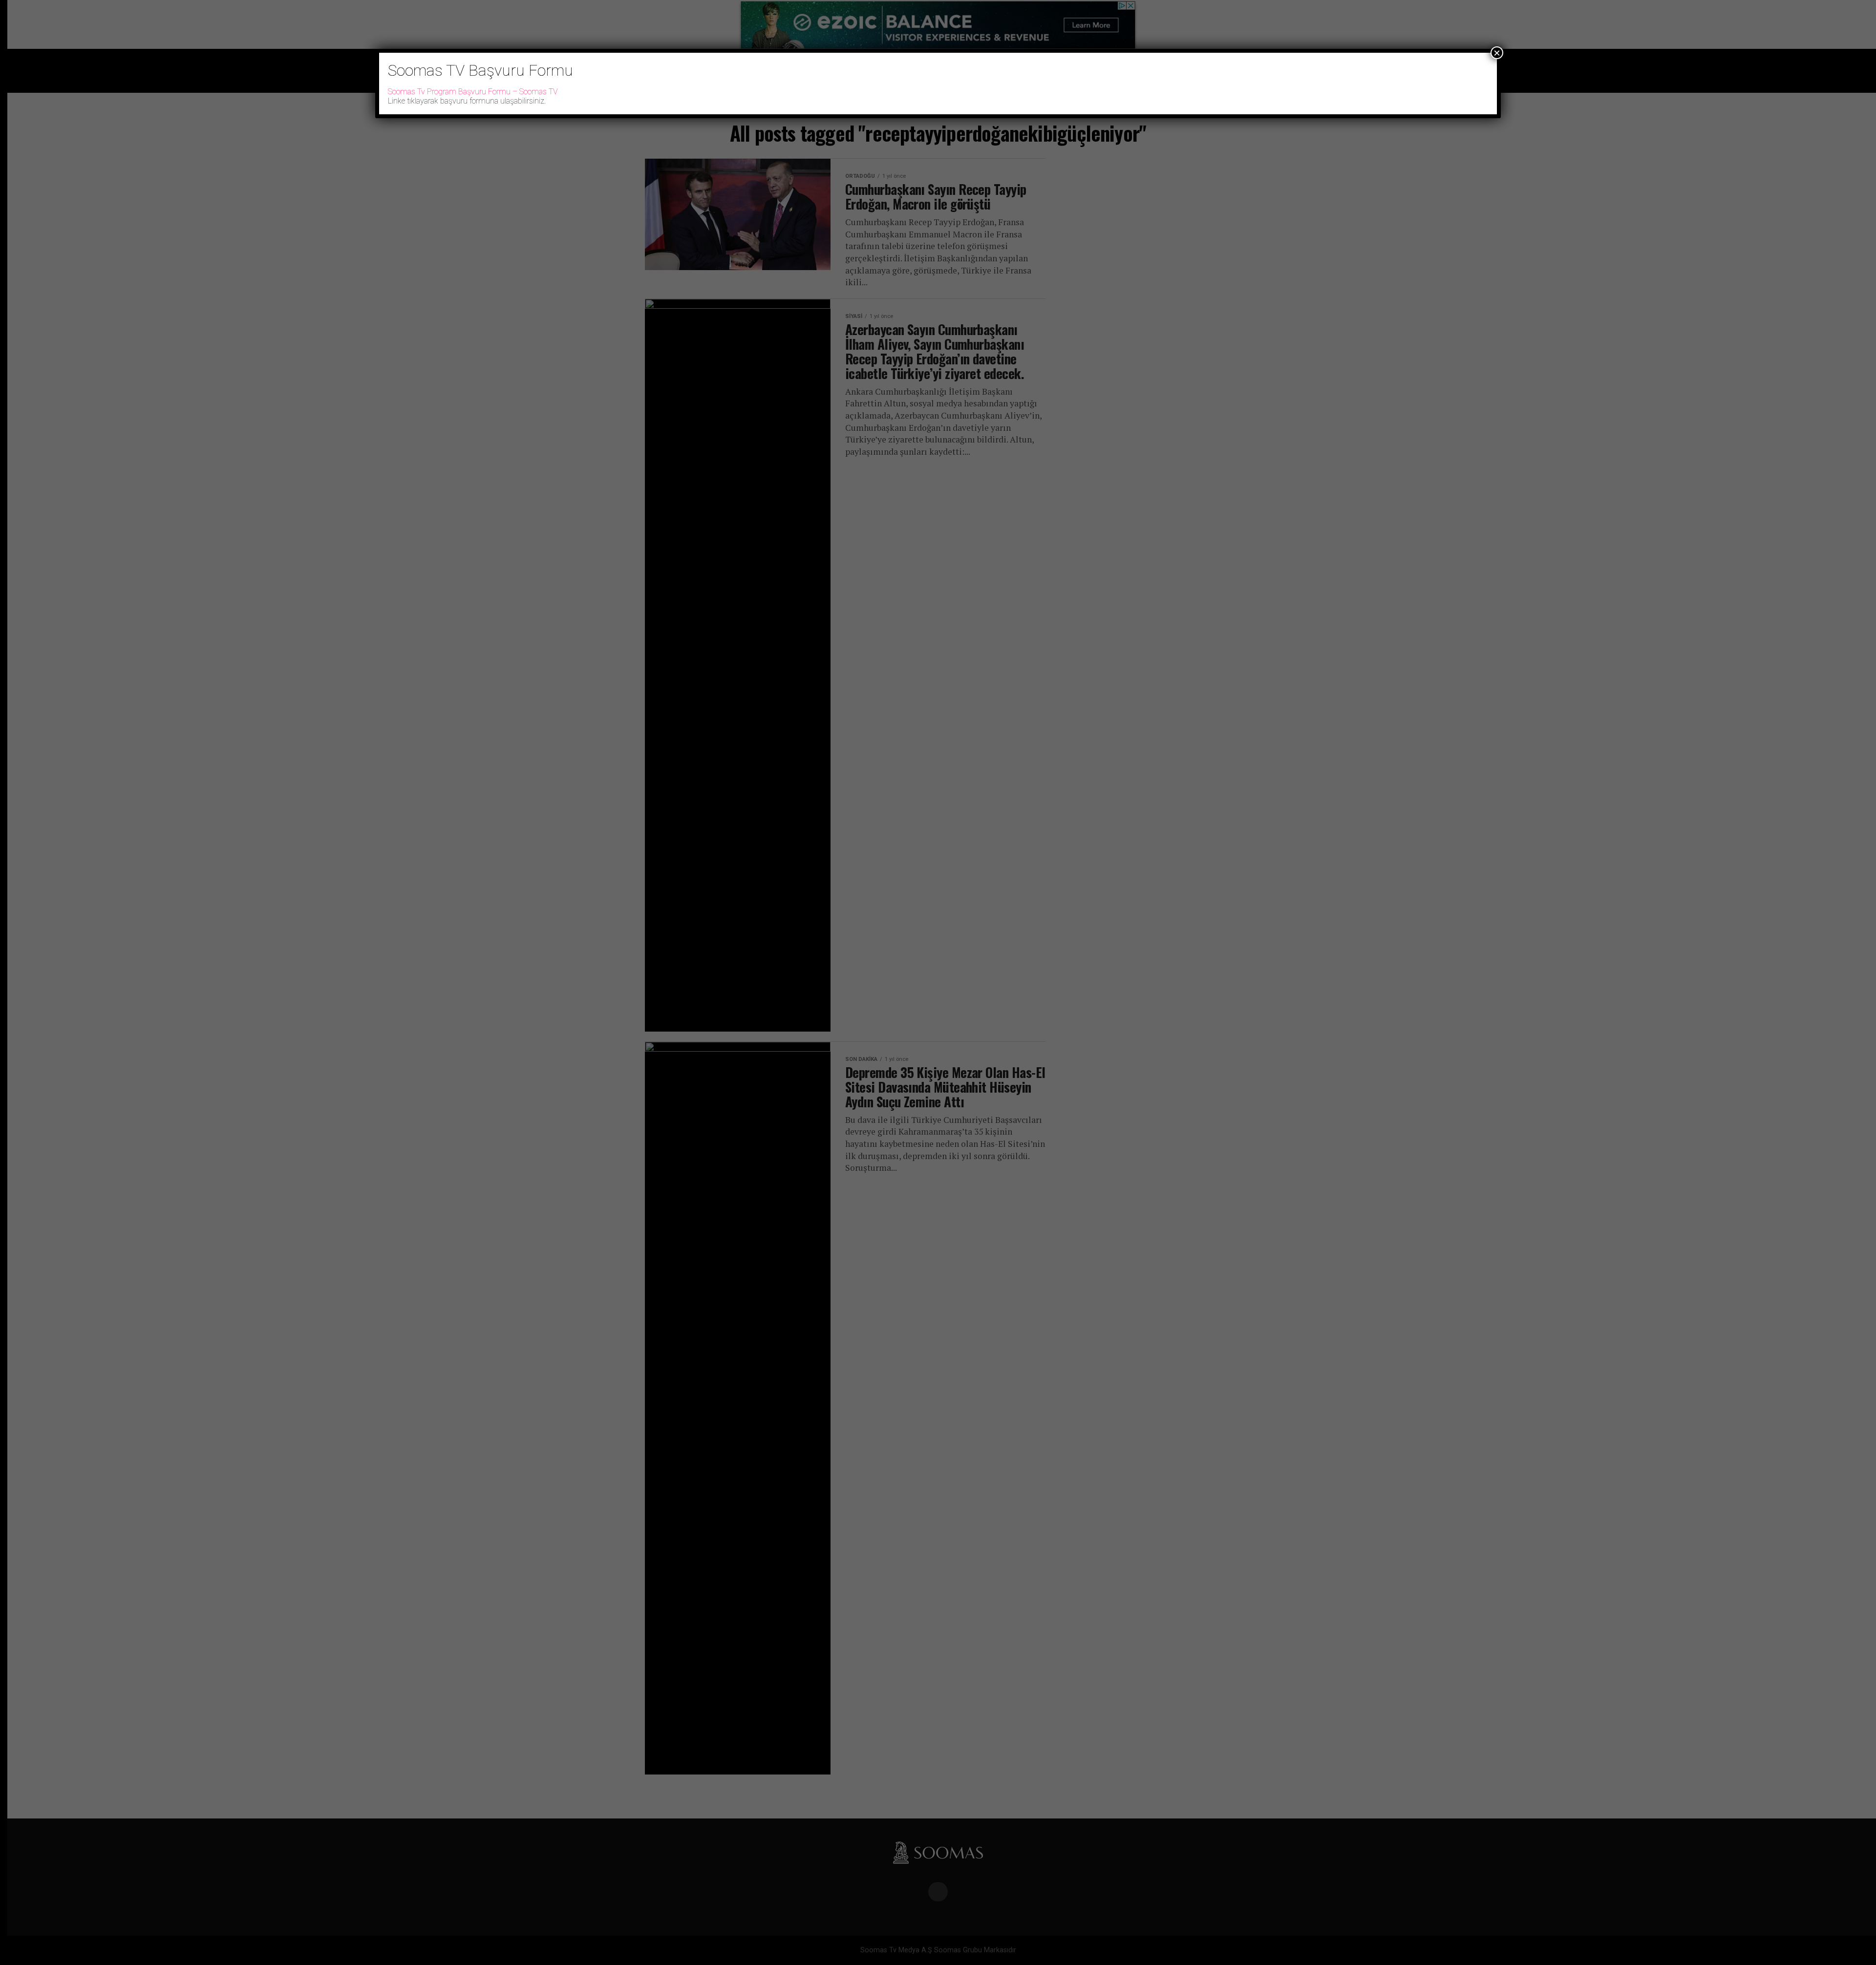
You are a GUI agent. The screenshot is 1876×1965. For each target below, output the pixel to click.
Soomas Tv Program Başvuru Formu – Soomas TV (473, 92)
